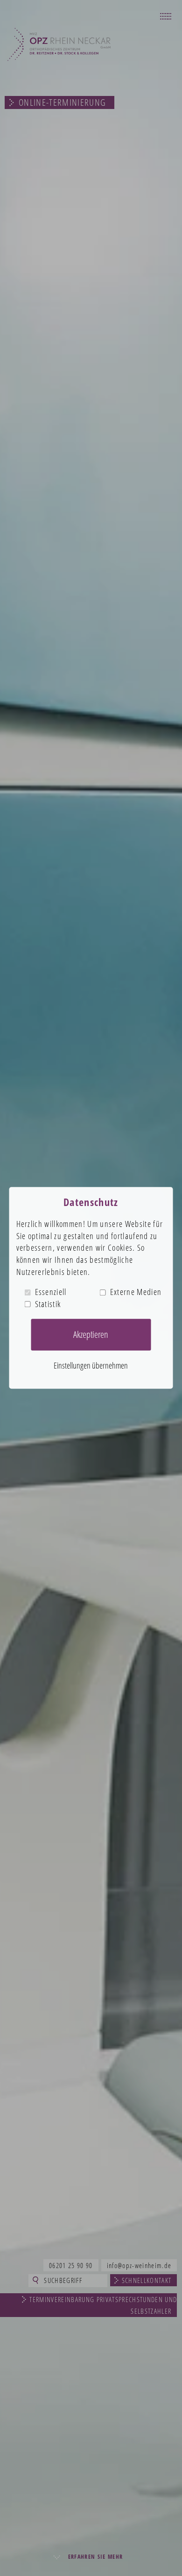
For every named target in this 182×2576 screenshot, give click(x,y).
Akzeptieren (91, 1334)
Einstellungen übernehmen (91, 1365)
